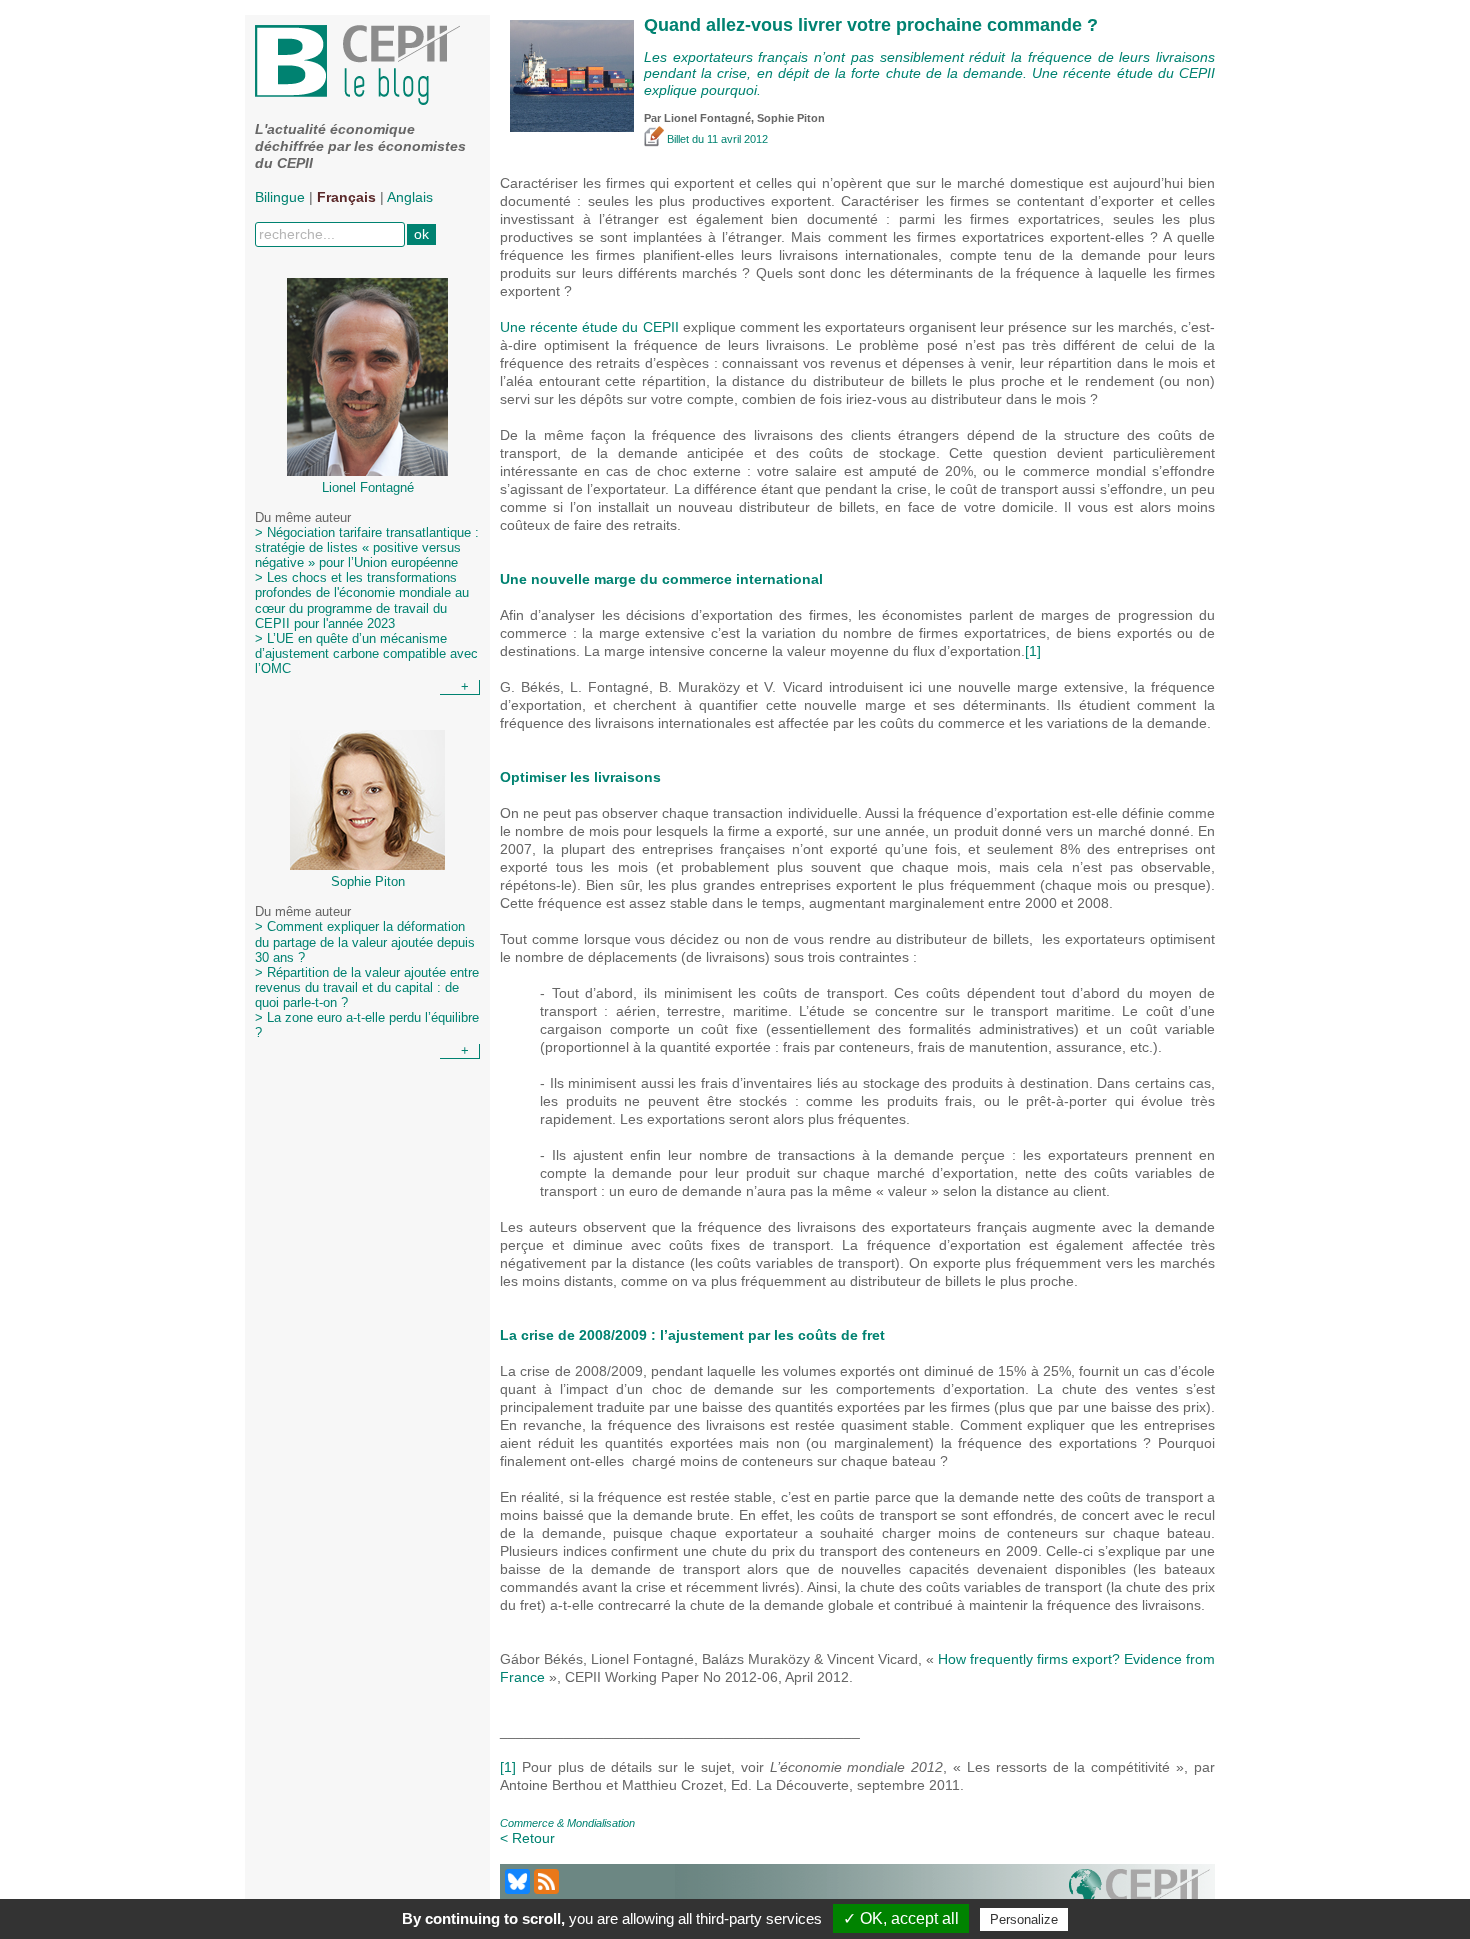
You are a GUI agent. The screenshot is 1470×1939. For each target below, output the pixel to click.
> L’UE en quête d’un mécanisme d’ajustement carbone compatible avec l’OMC (366, 654)
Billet (678, 139)
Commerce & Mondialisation (567, 1823)
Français (346, 197)
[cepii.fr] (1139, 1893)
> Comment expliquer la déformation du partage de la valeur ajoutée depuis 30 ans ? (365, 942)
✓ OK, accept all (901, 1918)
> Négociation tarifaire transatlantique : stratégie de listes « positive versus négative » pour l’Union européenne (367, 548)
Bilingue (280, 197)
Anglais (410, 197)
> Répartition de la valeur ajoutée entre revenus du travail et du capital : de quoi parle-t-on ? (367, 988)
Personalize (1024, 1919)
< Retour (527, 1838)
